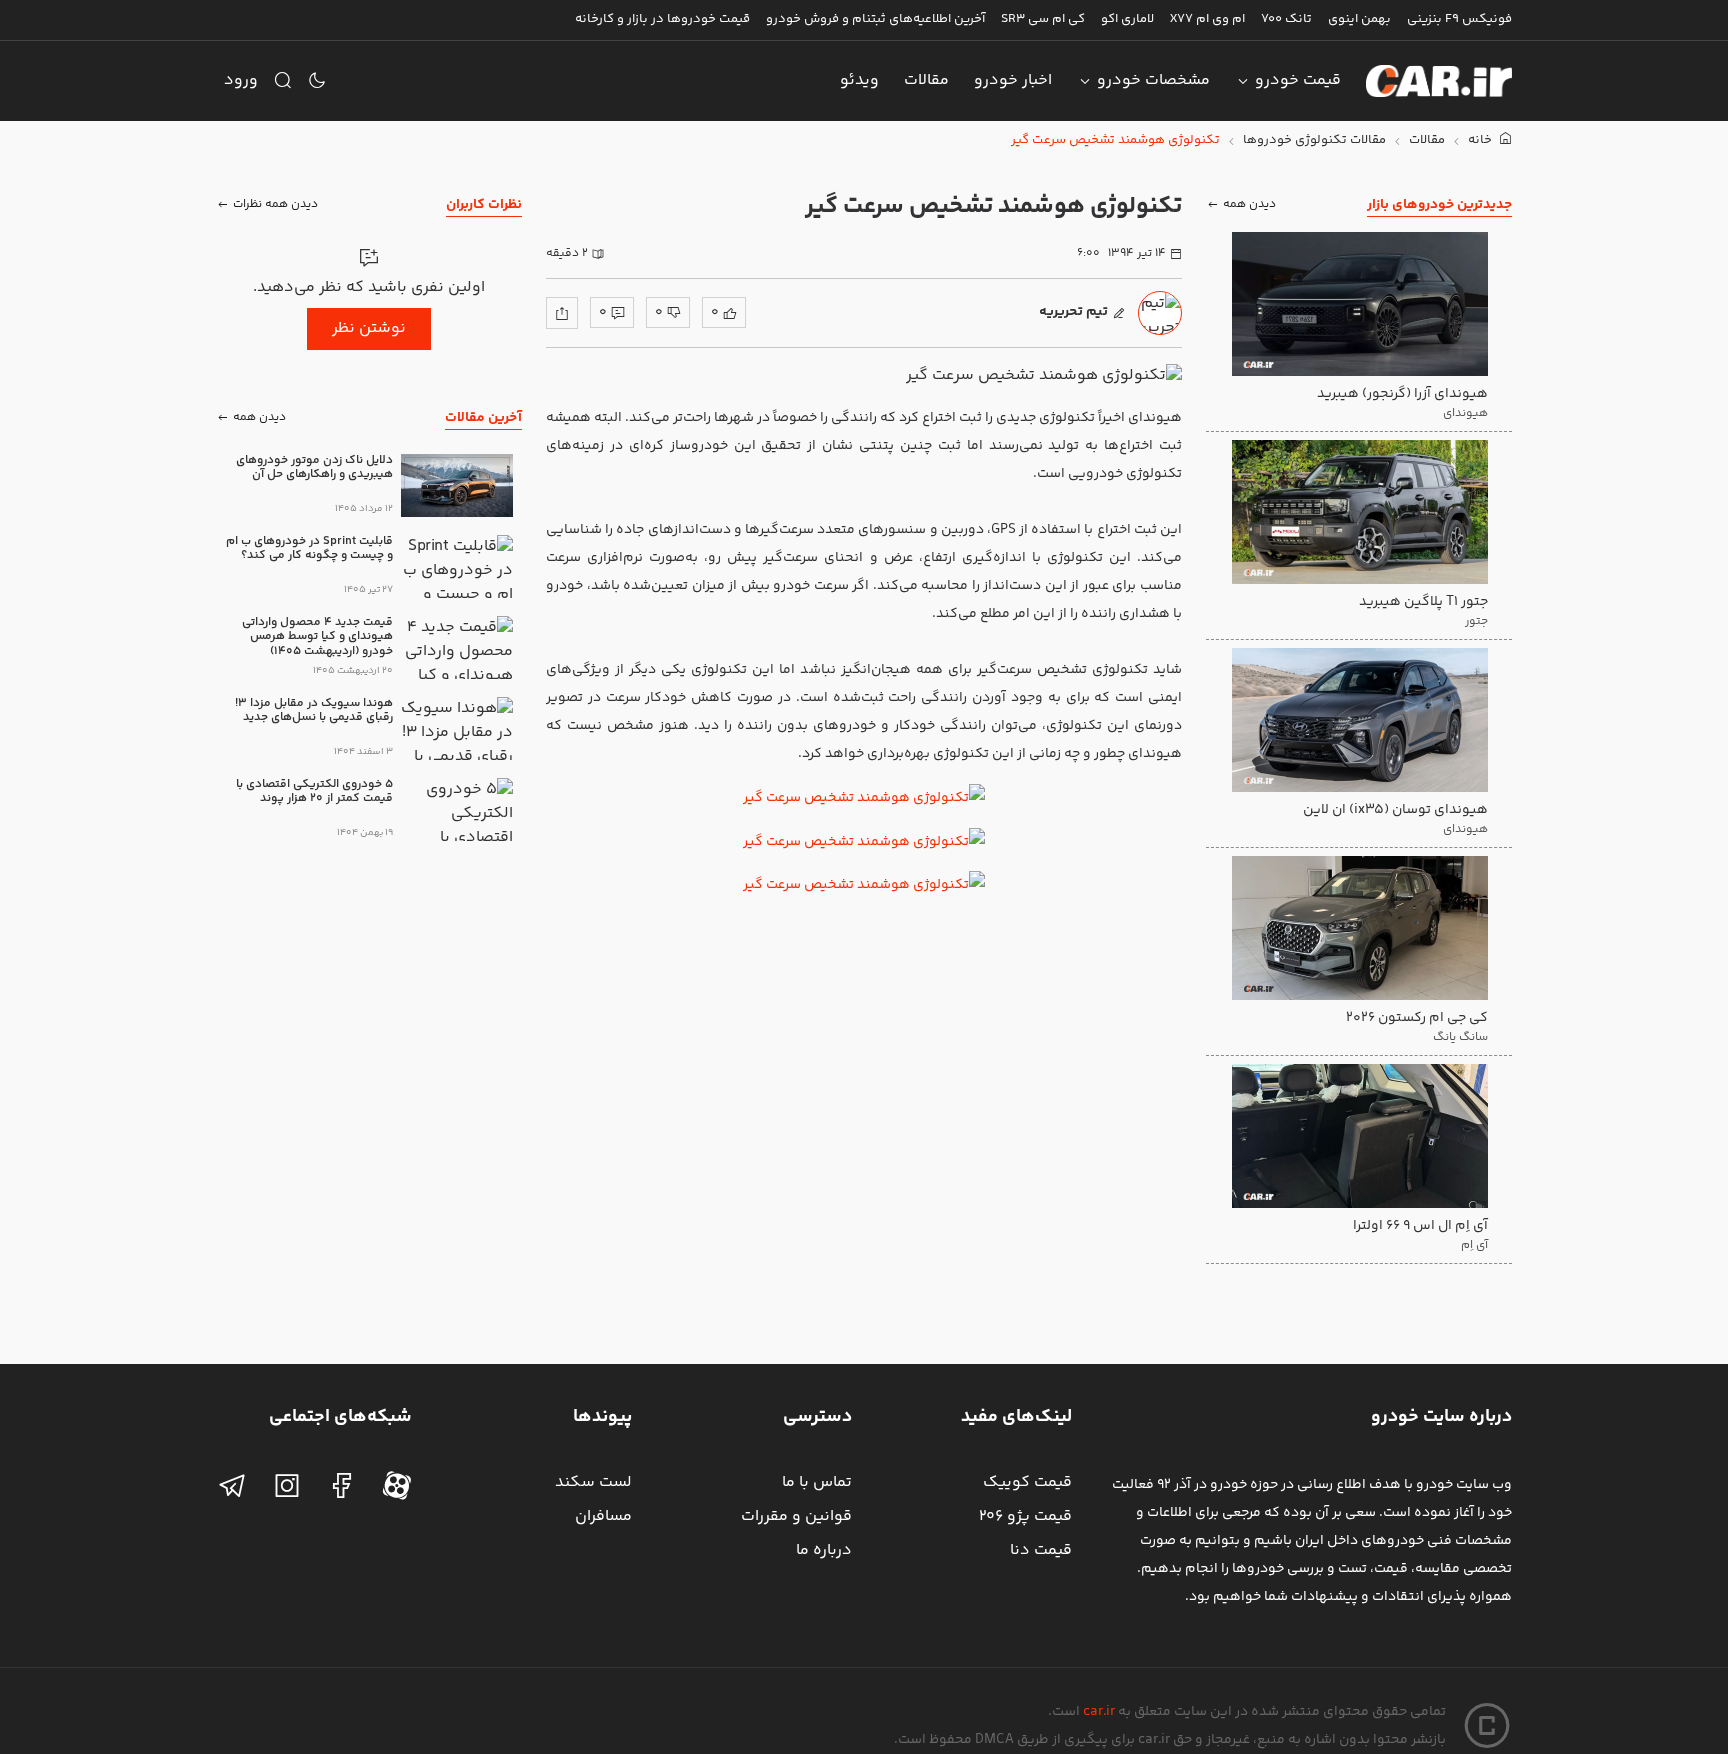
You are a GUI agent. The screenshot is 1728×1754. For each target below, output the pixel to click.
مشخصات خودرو (1153, 80)
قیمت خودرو (1298, 80)
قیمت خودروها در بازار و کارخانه (662, 19)
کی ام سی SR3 (1043, 19)
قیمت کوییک (1027, 1482)
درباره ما (824, 1550)
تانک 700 (1286, 19)
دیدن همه (1249, 204)
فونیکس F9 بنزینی (1459, 19)
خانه (1481, 140)
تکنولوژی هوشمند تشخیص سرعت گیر (1115, 140)
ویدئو (859, 80)
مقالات (926, 80)
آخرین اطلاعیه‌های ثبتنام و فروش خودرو (875, 19)
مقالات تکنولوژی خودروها (1314, 140)
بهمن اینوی (1359, 19)
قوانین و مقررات (796, 1516)
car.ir (1099, 1712)
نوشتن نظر (369, 328)
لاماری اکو (1127, 19)
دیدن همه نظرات (275, 204)
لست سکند (593, 1482)
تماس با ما (817, 1482)
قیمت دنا (1041, 1550)
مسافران (603, 1516)
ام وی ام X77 (1207, 19)
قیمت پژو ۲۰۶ (1025, 1516)
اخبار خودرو (1013, 80)
